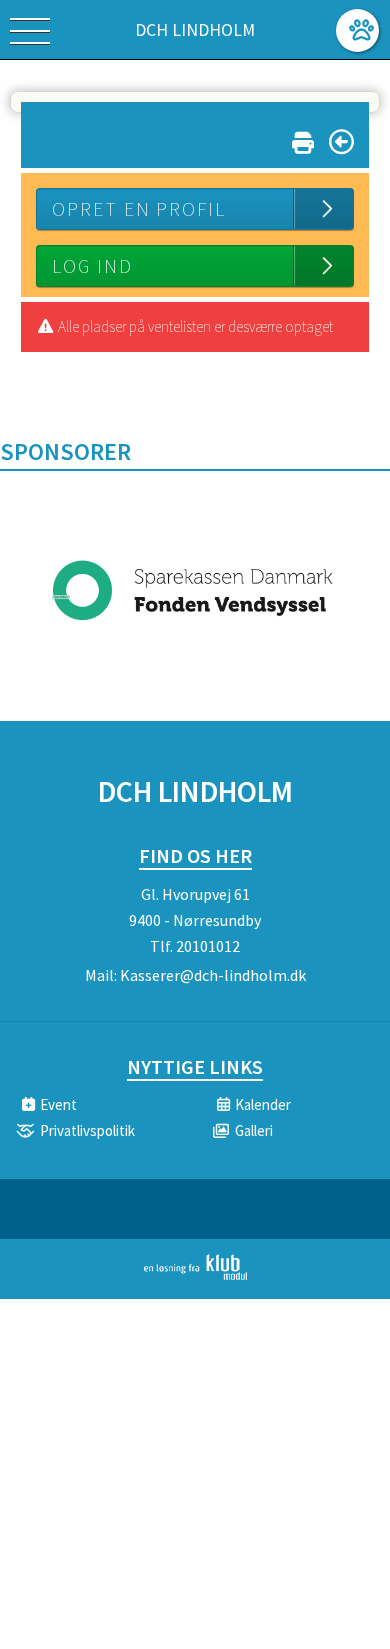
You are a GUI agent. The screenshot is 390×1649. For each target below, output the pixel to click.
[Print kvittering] (303, 138)
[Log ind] (357, 30)
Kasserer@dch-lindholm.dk (213, 975)
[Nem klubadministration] (195, 1276)
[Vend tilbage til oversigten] (341, 142)
